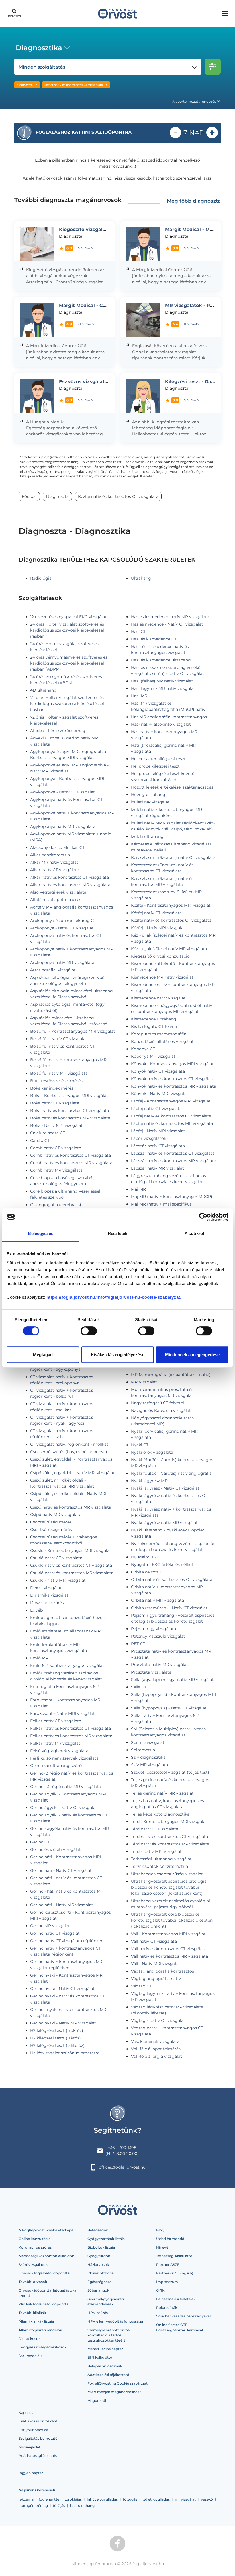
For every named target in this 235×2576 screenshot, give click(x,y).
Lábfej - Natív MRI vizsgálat (158, 1131)
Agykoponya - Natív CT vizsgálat (62, 792)
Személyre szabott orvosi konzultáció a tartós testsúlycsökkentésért (109, 2335)
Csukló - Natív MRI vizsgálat (58, 1580)
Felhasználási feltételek (176, 2299)
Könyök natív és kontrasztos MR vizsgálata (174, 1086)
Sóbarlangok (98, 2290)
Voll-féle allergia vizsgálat (156, 2056)
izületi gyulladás (156, 2499)
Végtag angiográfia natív (156, 1979)
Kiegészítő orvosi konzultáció (160, 956)
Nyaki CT (140, 1445)
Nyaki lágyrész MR (149, 1481)
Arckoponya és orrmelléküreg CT (63, 921)
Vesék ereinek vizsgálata (155, 2041)
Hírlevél (163, 2247)
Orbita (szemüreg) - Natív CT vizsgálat (169, 1608)
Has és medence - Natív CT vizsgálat (167, 624)
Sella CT (139, 1687)
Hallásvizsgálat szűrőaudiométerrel (65, 2053)
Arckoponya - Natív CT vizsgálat (62, 928)
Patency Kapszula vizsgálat (158, 1636)
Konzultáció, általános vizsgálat (162, 1041)
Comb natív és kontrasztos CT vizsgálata (70, 1155)
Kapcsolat (27, 2413)
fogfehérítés (49, 2499)
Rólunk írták (167, 2308)
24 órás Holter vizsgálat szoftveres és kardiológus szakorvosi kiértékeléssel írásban (67, 630)
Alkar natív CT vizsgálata (55, 870)
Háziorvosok (98, 2265)
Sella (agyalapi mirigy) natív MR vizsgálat (172, 1680)
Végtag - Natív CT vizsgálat (158, 2020)
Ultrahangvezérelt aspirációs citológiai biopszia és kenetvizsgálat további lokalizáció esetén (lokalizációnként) (169, 1887)
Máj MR (138, 1189)
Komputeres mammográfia (159, 1034)
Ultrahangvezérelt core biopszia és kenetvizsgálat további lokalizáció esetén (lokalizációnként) (172, 1920)
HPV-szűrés (98, 2313)
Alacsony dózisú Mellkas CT (57, 847)
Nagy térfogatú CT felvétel (157, 1403)
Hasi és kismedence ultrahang (161, 660)
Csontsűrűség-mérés (51, 1529)
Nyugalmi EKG (146, 1557)
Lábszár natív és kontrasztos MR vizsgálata (174, 1161)
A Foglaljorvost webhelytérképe (46, 2230)
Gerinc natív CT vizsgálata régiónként (68, 1941)
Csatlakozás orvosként (38, 2421)
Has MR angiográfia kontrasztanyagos (169, 717)
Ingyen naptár (31, 2473)
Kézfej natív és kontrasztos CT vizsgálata (171, 920)
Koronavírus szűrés (35, 2247)
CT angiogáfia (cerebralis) (56, 1205)
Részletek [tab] (118, 1233)
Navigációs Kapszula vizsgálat (161, 1410)
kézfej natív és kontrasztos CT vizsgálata (74, 85)
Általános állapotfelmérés (56, 900)
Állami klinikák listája (36, 2321)
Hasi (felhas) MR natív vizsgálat (162, 681)
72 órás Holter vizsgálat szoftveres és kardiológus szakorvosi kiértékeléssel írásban (67, 704)
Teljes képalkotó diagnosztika (160, 1814)
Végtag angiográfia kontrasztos (162, 1971)
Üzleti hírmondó (170, 2239)
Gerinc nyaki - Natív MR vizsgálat (63, 2023)
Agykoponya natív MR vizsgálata (63, 826)
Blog (160, 2230)
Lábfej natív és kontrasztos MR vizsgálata (172, 1123)
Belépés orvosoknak (105, 2366)
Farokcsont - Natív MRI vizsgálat (62, 1713)
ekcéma (27, 2499)
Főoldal (29, 496)
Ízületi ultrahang (147, 836)
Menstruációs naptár (105, 2349)
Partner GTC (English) (175, 2273)
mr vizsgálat (185, 2499)
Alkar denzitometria (50, 855)
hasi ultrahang (82, 2506)
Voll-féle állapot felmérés (156, 2049)
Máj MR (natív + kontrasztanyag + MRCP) (172, 1197)
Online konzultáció (35, 2239)
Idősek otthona (101, 2273)
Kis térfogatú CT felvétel (155, 1026)
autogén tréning (34, 2506)
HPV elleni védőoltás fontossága (115, 2321)
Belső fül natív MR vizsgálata (59, 1073)
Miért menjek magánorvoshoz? (114, 2392)
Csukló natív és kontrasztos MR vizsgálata (72, 1573)
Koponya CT (143, 1049)
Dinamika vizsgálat (49, 1595)
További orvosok (33, 2282)
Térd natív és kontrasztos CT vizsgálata (170, 1837)
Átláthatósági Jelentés (38, 2456)
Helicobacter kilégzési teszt (158, 759)
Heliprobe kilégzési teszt (155, 766)
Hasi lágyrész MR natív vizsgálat (163, 688)
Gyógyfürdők (99, 2256)
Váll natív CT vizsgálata (154, 1941)
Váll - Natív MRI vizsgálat (156, 1964)
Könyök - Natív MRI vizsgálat (160, 1094)
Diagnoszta (57, 496)
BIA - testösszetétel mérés (56, 1081)
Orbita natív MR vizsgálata (157, 1600)
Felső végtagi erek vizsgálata (59, 1751)
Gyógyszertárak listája (106, 2239)
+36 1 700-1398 (122, 2148)
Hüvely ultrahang (148, 795)
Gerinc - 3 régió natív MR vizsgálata (66, 1787)
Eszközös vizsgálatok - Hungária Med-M (107, 382)
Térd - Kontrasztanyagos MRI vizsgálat (169, 1822)
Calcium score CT (48, 1133)
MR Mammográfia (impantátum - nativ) (171, 1375)
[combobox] (42, 48)
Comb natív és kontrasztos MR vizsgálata (71, 1163)
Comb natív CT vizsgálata (56, 1148)
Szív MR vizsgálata (149, 1765)
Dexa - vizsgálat (46, 1588)
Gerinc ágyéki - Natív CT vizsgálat (64, 1808)
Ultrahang (141, 578)
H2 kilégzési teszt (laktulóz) (57, 2045)
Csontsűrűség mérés (51, 1522)
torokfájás (73, 2499)
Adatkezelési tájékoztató (108, 2375)
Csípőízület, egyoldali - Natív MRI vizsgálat (72, 1473)
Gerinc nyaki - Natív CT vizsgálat (62, 1989)
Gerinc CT (40, 1842)
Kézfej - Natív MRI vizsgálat (158, 928)
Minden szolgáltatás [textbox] (42, 67)
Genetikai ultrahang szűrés (57, 1766)
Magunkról (97, 2401)
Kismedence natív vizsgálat (158, 998)
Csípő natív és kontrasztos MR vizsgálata (71, 1507)
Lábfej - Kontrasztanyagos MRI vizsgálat (171, 1101)
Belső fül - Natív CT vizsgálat (59, 1039)
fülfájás (59, 2506)
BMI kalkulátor (100, 2357)
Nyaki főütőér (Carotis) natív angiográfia (171, 1473)
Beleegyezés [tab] (41, 1233)
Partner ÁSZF (168, 2265)
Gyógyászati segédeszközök (43, 2347)
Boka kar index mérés (52, 1088)
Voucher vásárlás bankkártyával (183, 2316)
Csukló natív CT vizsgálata (56, 1558)
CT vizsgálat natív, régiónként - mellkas (69, 1444)
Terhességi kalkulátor (174, 2256)
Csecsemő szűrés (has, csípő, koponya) (69, 1452)
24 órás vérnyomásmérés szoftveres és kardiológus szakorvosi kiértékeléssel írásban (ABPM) (69, 663)
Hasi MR (139, 696)
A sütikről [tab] (194, 1233)
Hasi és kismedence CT (154, 639)
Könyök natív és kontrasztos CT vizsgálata (173, 1079)
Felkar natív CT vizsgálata (56, 1721)
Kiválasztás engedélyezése (118, 1355)
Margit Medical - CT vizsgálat (94, 305)
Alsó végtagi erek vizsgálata (58, 892)
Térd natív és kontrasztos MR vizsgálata (170, 1844)
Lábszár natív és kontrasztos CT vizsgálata (173, 1153)
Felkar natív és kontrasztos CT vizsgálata (70, 1728)
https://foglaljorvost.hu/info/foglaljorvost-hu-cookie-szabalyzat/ (114, 1297)
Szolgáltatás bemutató (38, 2438)
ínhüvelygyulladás (102, 2499)
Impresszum (167, 2282)
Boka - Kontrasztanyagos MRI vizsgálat (69, 1096)
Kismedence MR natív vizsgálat (162, 977)
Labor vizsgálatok (149, 1138)
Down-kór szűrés (47, 1603)
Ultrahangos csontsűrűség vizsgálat (167, 1874)
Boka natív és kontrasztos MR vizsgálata (70, 1118)
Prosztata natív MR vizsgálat (159, 1665)
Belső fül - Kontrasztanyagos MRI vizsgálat (73, 1031)
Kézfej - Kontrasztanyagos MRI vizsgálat (171, 905)
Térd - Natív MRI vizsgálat (156, 1851)
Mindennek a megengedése (192, 1355)
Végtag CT (141, 1986)
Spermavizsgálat (148, 1742)
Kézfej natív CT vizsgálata (156, 913)
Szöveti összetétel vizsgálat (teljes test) (170, 1772)
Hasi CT (138, 632)
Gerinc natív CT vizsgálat (55, 1933)
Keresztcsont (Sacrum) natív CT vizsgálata (173, 857)
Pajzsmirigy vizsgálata (153, 1629)
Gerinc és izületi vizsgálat (55, 1849)
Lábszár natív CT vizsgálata (158, 1146)
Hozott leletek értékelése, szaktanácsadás (172, 787)
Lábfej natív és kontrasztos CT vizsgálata (171, 1116)
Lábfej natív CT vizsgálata (156, 1109)
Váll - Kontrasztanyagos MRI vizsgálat (168, 1934)
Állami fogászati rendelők (40, 2330)
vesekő (207, 2499)
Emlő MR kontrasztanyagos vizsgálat (67, 1665)
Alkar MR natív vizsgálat (54, 862)
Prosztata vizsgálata (151, 1672)
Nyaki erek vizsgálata (152, 1452)
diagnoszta (25, 85)
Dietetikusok (30, 2339)
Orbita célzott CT (148, 1572)
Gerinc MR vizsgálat (50, 1926)
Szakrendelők (30, 2356)
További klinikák (32, 2313)
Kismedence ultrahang (154, 1019)
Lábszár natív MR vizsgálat (157, 1168)
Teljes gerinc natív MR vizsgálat (162, 1793)
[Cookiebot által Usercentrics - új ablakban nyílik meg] (203, 1217)
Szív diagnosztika (148, 1757)
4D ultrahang (43, 690)
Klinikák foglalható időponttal (44, 2304)
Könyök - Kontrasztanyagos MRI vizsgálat (172, 1064)
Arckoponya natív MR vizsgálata (62, 962)
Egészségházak (100, 2282)
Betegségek (98, 2230)
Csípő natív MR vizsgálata (56, 1515)
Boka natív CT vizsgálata (55, 1103)
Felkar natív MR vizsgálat (55, 1743)
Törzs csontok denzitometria (159, 1866)
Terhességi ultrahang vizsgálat (161, 1859)
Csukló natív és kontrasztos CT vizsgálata (71, 1565)
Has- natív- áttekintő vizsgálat (161, 724)
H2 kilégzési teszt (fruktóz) (57, 2030)
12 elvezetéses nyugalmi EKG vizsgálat (68, 617)
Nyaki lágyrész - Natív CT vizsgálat (165, 1488)
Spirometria (143, 1750)
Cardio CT (40, 1140)
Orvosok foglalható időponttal (45, 2273)
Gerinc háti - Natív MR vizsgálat (62, 1905)
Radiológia (41, 578)
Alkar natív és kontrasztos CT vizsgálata (69, 877)
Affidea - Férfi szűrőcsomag (58, 731)
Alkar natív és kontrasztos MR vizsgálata (70, 885)
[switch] (89, 1331)
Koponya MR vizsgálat (153, 1056)
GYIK (160, 2290)
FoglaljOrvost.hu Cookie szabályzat (117, 2383)
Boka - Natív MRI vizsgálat (56, 1125)
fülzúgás (130, 2499)
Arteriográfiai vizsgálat (53, 970)
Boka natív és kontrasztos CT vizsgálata (69, 1111)
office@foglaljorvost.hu (122, 2167)
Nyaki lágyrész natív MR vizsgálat (164, 1523)
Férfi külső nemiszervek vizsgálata (64, 1758)
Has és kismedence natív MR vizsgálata (170, 617)
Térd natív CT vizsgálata (155, 1829)
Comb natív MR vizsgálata (56, 1170)
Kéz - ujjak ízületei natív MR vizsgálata (169, 949)
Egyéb (36, 1610)
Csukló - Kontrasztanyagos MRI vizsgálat (71, 1550)
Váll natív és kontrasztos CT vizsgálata (169, 1949)
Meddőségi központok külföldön (46, 2256)
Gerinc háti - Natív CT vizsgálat (61, 1870)
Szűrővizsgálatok (33, 2265)
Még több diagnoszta (194, 201)
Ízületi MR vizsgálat (150, 802)
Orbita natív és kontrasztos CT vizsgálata (172, 1579)
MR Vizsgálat (144, 1382)
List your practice (33, 2430)
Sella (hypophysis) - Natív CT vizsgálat (169, 1708)
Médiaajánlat (30, 2447)
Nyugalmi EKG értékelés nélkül (162, 1564)
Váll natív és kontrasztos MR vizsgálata (170, 1956)
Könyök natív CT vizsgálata (158, 1071)
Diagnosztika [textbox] (39, 48)
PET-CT (138, 1644)
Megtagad (43, 1355)
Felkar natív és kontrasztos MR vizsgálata (71, 1736)
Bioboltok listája (101, 2247)
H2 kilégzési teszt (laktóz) (55, 2038)
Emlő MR (39, 1658)
